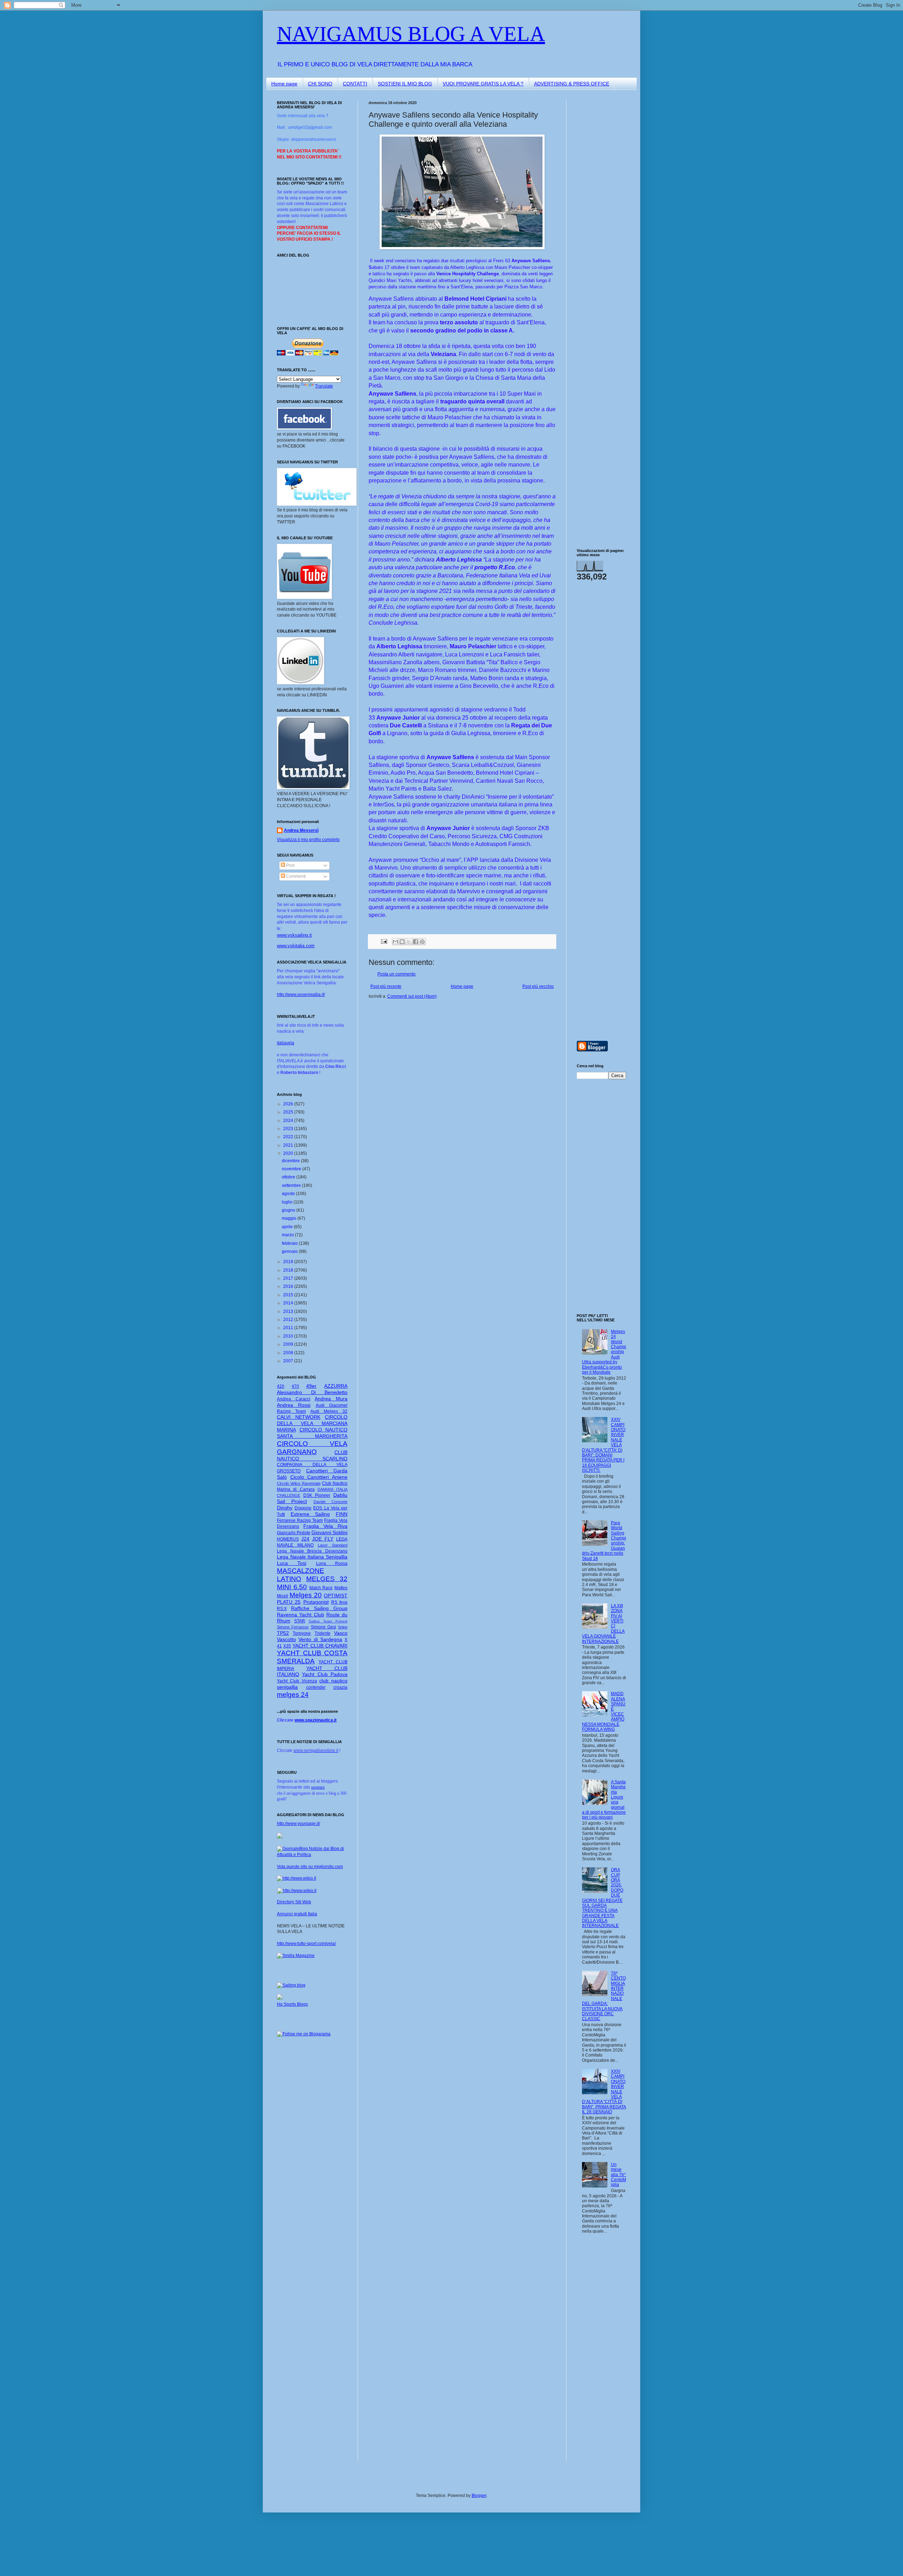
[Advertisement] (598, 206)
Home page (284, 84)
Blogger (479, 2496)
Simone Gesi (323, 1627)
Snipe (343, 1627)
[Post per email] (384, 941)
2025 (289, 1112)
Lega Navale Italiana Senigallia (312, 1557)
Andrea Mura (331, 1399)
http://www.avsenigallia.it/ (301, 995)
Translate (324, 386)
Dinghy (285, 1508)
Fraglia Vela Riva (325, 1526)
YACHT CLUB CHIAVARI (320, 1646)
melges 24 (293, 1695)
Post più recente (386, 986)
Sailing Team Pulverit (328, 1621)
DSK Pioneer (317, 1495)
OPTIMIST (336, 1596)
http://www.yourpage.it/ (298, 1824)
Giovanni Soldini (329, 1532)
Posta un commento (396, 974)
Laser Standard (333, 1545)
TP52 (283, 1633)
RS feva (339, 1602)
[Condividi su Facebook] (416, 942)
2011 (289, 1328)
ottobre (289, 1177)
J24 (305, 1539)
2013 (289, 1311)
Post (290, 865)
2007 (289, 1361)
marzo (288, 1235)
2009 (289, 1344)
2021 (289, 1145)
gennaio (290, 1251)
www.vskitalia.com (296, 946)
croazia (340, 1687)
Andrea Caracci (294, 1399)
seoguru (318, 1787)
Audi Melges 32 (329, 1411)
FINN (342, 1514)
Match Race (321, 1588)
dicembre (291, 1161)
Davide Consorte (331, 1502)
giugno (289, 1210)
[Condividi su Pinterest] (422, 942)
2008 (289, 1353)
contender (316, 1687)
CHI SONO (320, 84)
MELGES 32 (327, 1579)
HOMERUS (288, 1539)
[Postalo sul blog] (402, 942)
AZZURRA (336, 1386)
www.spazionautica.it (316, 1720)
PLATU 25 (289, 1602)
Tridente (323, 1633)
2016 (289, 1286)
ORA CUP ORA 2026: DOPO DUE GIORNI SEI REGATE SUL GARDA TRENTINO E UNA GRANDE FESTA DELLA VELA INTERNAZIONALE (603, 1898)
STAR (300, 1621)
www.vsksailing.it (294, 935)
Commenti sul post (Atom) (412, 996)
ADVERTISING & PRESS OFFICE (572, 84)
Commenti (295, 876)
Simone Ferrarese (293, 1627)
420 (281, 1386)
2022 (289, 1137)
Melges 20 (306, 1595)
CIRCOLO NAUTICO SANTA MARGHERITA (312, 1433)
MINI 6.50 (292, 1587)
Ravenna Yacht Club (301, 1615)
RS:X (282, 1609)
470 (295, 1386)
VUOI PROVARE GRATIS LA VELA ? (483, 84)
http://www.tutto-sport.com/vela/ (306, 1944)
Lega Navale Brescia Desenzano (312, 1551)
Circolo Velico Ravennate (299, 1483)
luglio (288, 1202)
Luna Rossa (332, 1563)
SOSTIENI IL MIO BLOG (405, 84)
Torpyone (302, 1633)
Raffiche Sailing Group (319, 1608)
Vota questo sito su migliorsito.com (310, 1867)
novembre (292, 1169)
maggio (290, 1218)
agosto (289, 1194)
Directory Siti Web (294, 1902)
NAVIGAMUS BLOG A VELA (411, 34)
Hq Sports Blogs (292, 2004)
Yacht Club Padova (325, 1674)
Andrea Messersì (301, 830)
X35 (287, 1646)
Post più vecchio (538, 986)
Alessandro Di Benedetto (312, 1392)
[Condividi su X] (409, 942)
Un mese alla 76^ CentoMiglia (619, 2175)
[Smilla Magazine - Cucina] (296, 1956)
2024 (289, 1121)
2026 (289, 1104)
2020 (289, 1153)
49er (311, 1386)
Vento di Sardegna (320, 1639)
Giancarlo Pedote (294, 1533)
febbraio (290, 1243)
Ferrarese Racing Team (300, 1520)
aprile (288, 1227)
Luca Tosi (292, 1563)
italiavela (286, 1043)
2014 (289, 1303)
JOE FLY (323, 1539)
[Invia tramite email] (395, 942)
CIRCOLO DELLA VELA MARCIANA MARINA (312, 1423)
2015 (289, 1295)
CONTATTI (355, 84)
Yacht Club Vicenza (297, 1681)
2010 (289, 1336)
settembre (292, 1185)
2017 (289, 1278)
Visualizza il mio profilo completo (308, 840)
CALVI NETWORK (299, 1417)
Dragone (303, 1508)
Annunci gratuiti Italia (297, 1914)
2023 (289, 1129)
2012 (289, 1320)
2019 (289, 1262)
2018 (289, 1270)
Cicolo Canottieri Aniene (319, 1477)
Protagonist (316, 1602)
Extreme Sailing (310, 1514)
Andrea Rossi (294, 1405)
